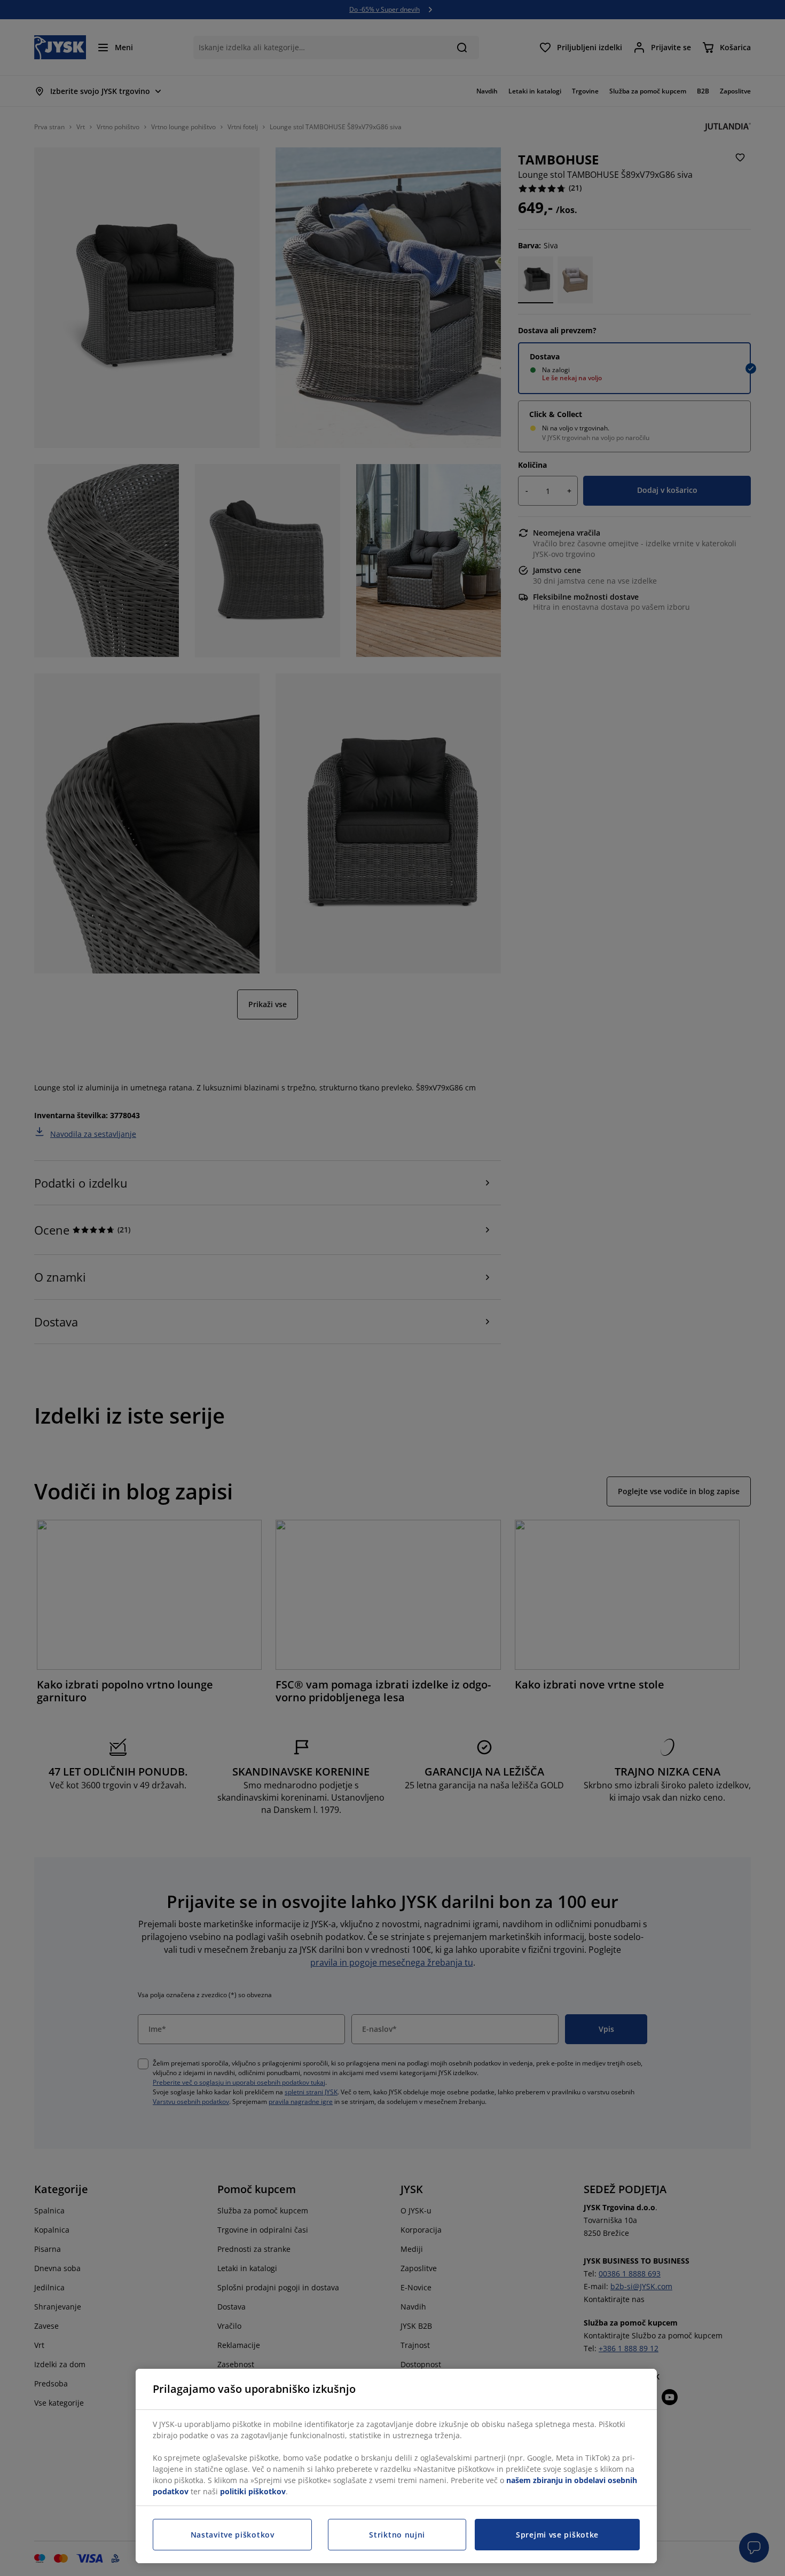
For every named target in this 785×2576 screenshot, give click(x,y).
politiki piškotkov (253, 2491)
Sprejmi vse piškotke (557, 2535)
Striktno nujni (397, 2535)
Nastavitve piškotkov (233, 2535)
